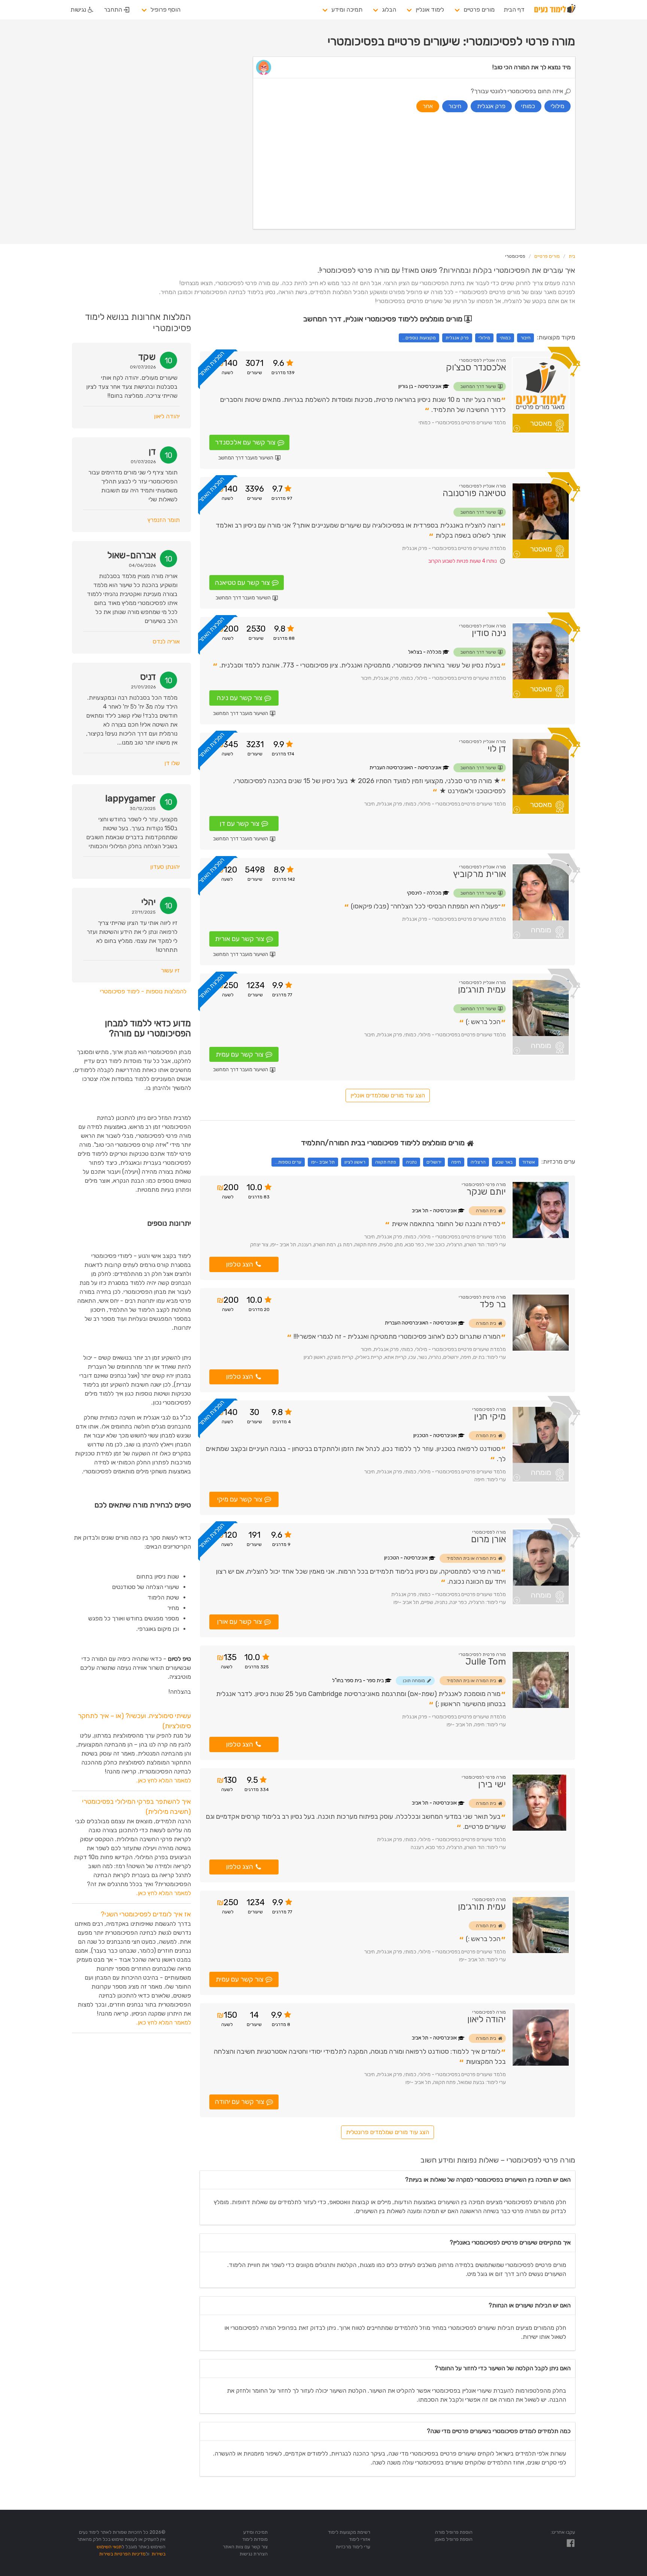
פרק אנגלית (457, 338)
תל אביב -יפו (323, 1162)
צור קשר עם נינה (240, 698)
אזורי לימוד (360, 2539)
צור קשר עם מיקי (240, 1499)
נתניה (411, 1162)
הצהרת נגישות (254, 2554)
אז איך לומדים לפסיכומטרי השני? (146, 1914)
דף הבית (514, 10)
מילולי (484, 338)
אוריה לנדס (166, 641)
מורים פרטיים (479, 10)
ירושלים (434, 1162)
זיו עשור (170, 970)
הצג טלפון (240, 1264)
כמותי (505, 338)
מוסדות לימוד (255, 2539)
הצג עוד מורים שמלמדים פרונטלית (388, 2132)
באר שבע (504, 1162)
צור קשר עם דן (240, 823)
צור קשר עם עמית (240, 1054)
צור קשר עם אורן (240, 1622)
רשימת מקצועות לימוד (349, 2532)
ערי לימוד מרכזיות (353, 2547)
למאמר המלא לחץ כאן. (164, 1780)
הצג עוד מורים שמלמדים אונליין (388, 1095)
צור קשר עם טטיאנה (242, 583)
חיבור (526, 338)
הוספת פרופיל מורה (454, 2532)
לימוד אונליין (430, 10)
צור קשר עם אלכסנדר (245, 442)
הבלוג (389, 10)
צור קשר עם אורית (240, 939)
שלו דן (172, 763)
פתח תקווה (386, 1162)
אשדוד (529, 1162)
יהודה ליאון (167, 416)
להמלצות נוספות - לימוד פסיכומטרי (143, 991)
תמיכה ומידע (347, 10)
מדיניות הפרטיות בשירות (122, 2554)
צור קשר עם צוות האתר (245, 2547)
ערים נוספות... (288, 1162)
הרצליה (478, 1162)
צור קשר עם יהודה (240, 2102)
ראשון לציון (355, 1162)
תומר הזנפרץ (164, 520)
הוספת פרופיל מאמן (454, 2539)
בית (572, 256)
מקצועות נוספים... (419, 338)
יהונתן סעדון (165, 867)
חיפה (456, 1162)
